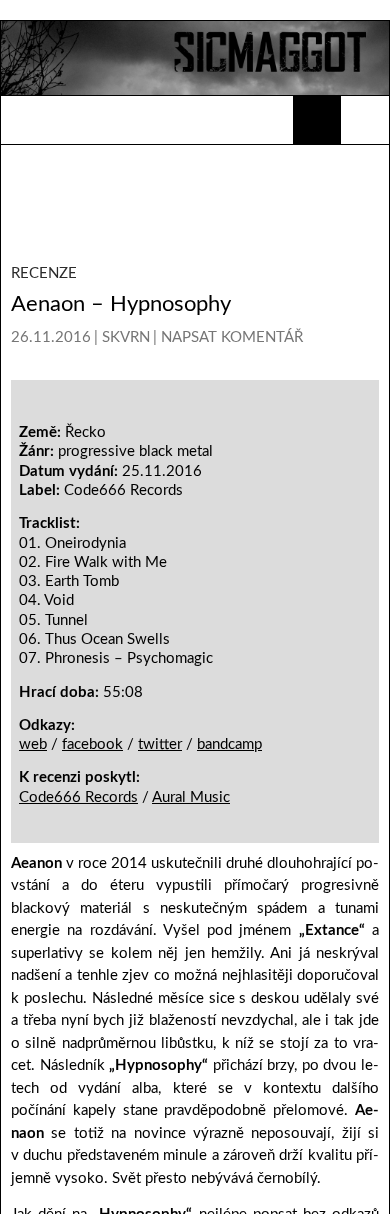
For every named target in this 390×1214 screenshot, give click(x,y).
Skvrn (126, 337)
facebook (92, 1025)
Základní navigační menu (365, 120)
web (33, 1025)
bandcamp (229, 1025)
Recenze (44, 273)
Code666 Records (78, 1077)
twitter (160, 1025)
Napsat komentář (232, 337)
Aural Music (191, 1077)
